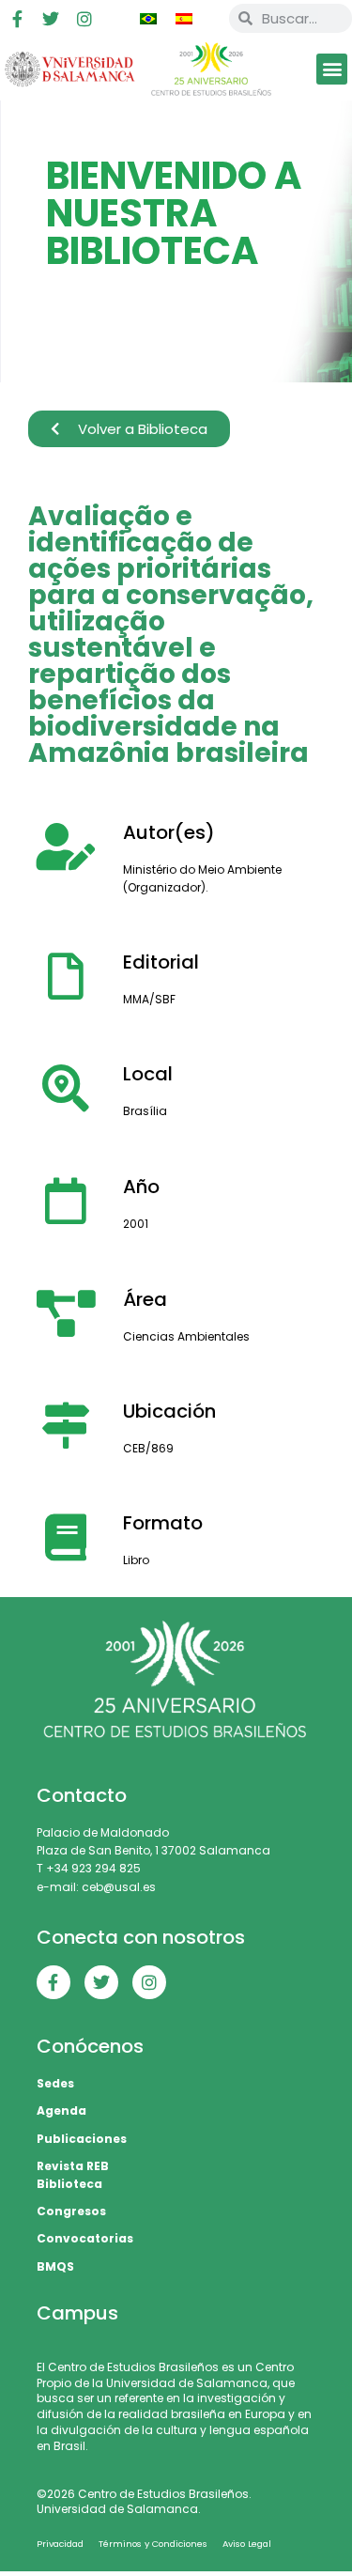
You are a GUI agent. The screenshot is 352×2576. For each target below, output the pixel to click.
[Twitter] (51, 19)
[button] (332, 69)
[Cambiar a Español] (184, 19)
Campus (77, 2313)
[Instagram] (84, 19)
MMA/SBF (149, 999)
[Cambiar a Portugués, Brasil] (148, 19)
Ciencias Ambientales (186, 1336)
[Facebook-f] (17, 19)
